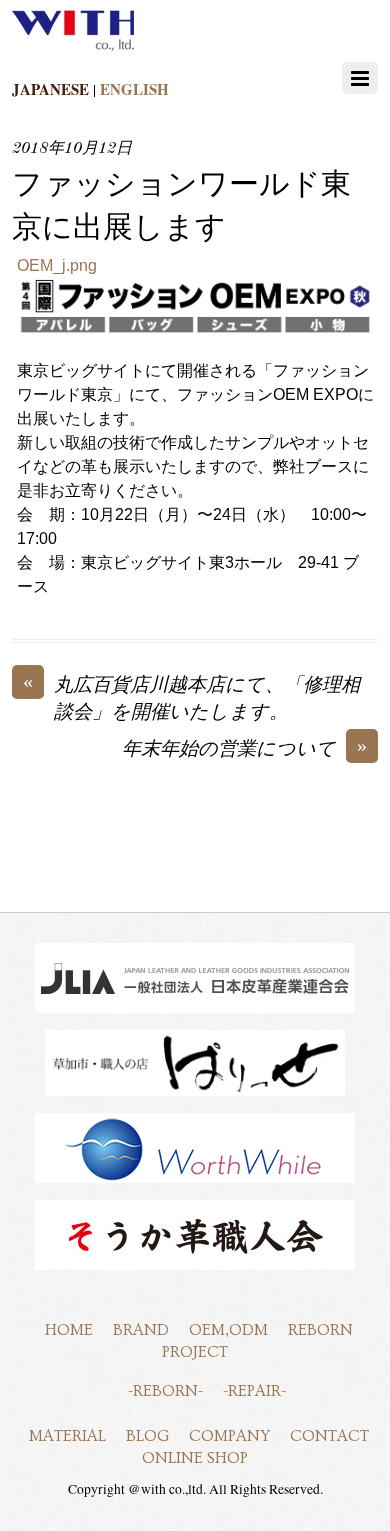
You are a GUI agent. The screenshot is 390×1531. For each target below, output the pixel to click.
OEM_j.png (57, 265)
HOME (69, 1330)
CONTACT (329, 1436)
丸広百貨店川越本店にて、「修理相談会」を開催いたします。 (191, 698)
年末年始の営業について (244, 748)
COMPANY (229, 1436)
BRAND (141, 1330)
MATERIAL (67, 1436)
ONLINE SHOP (195, 1458)
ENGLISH (134, 89)
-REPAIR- (254, 1391)
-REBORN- (165, 1391)
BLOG (147, 1436)
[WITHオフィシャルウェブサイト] (73, 47)
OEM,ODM (228, 1330)
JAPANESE (50, 89)
